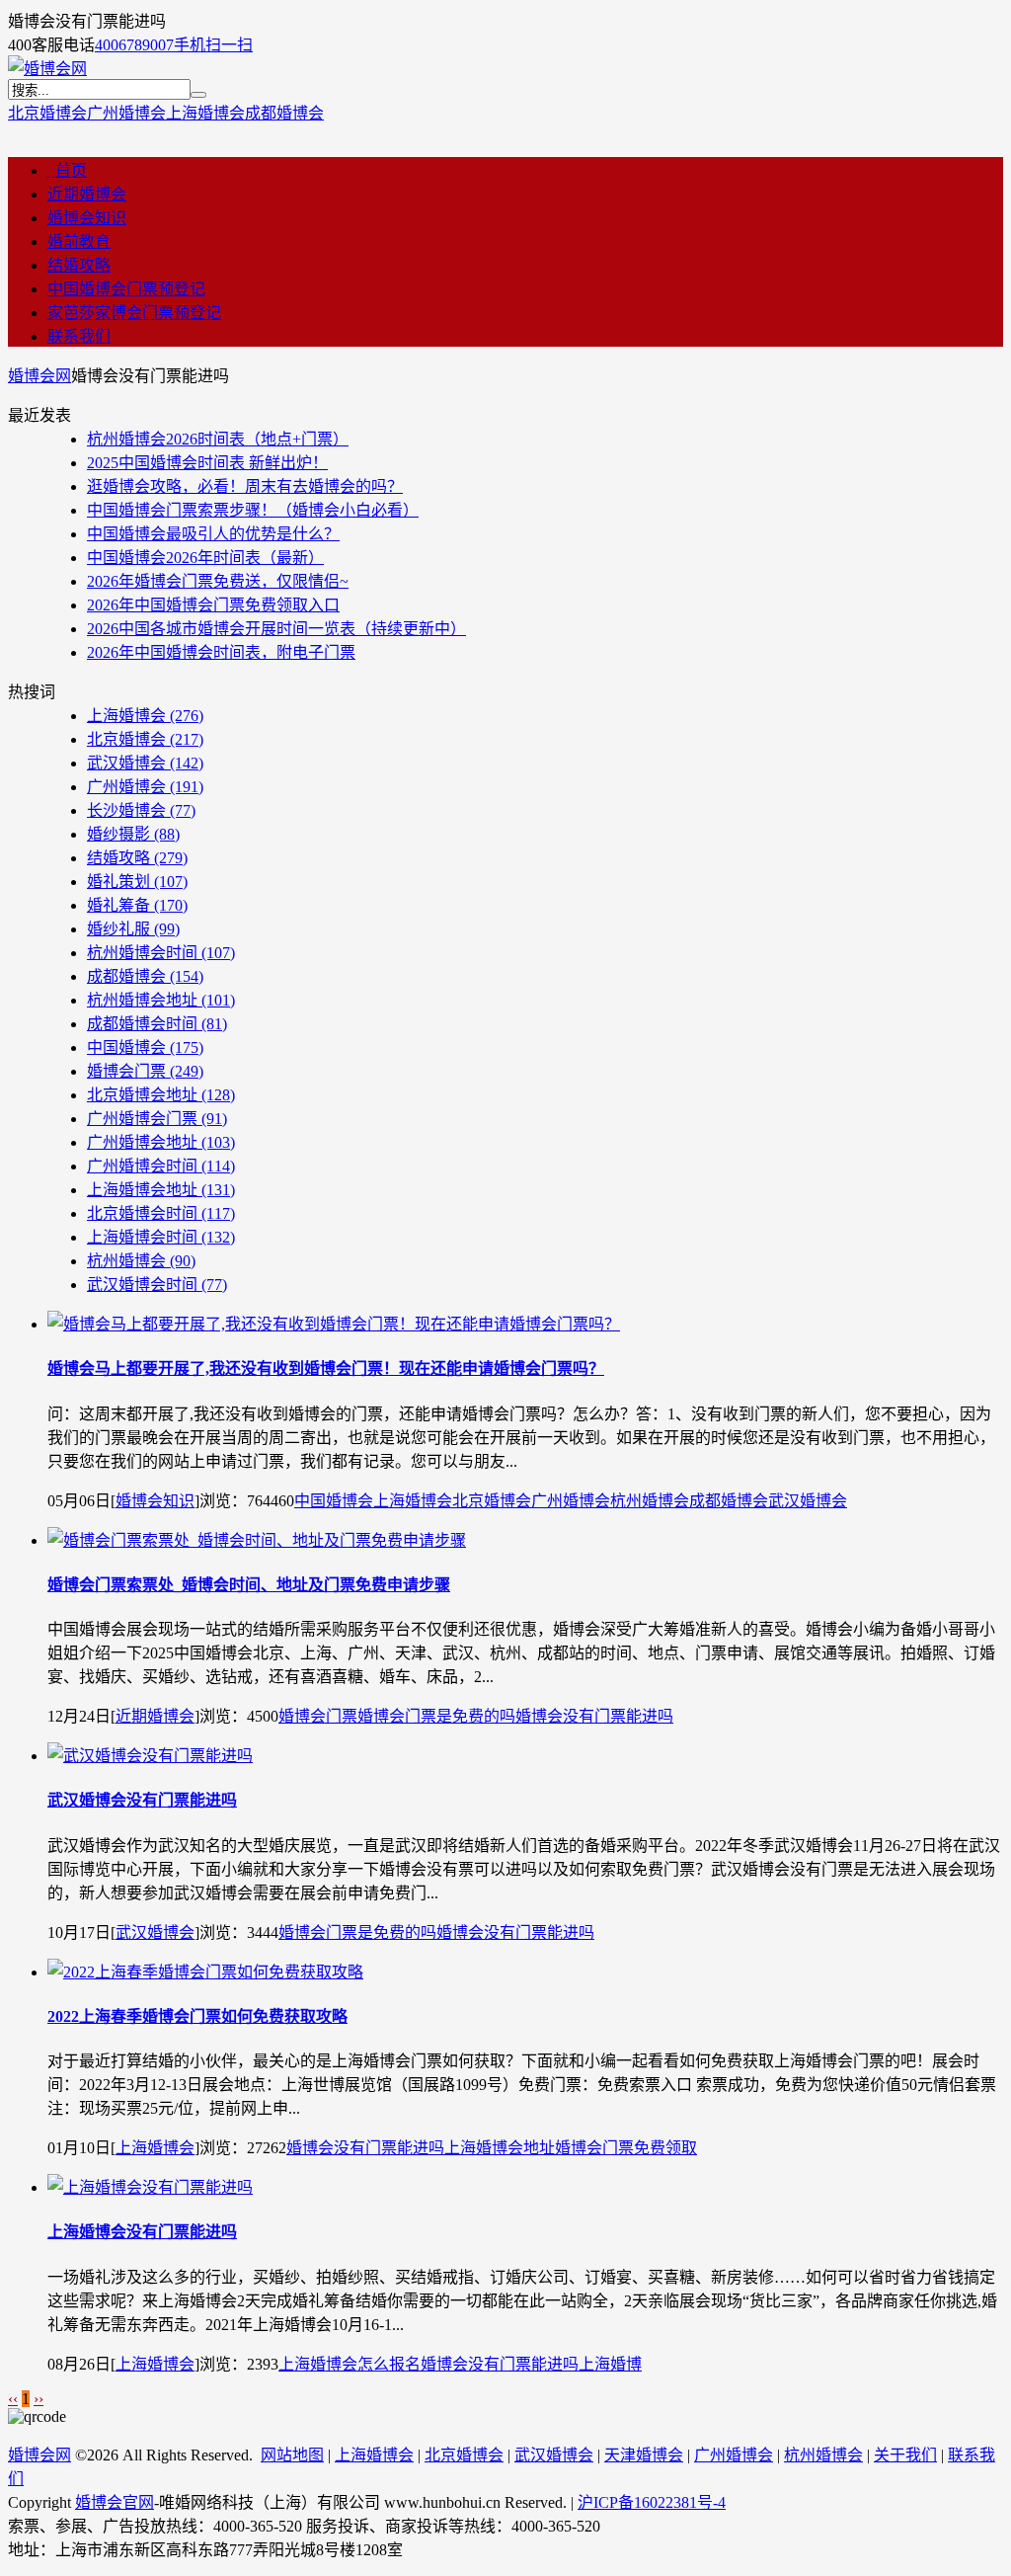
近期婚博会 (87, 194)
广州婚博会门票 (157, 1119)
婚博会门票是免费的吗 (436, 1716)
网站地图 (292, 2455)
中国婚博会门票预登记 (126, 289)
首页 (67, 170)
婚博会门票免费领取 (626, 2148)
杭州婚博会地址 (161, 1000)
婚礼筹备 (137, 905)
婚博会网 (39, 376)
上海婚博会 (205, 113)
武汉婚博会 (145, 763)
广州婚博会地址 (161, 1142)
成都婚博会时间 (157, 1024)
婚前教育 (79, 241)
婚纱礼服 (133, 929)
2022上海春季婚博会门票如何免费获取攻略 (197, 2016)
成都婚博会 (284, 113)
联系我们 (79, 336)
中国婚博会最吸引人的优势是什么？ (213, 534)
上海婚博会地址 (161, 1190)
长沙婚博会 (141, 810)
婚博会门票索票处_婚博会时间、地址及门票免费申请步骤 (249, 1585)
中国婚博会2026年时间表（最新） (205, 558)
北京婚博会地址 (161, 1095)
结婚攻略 (79, 265)
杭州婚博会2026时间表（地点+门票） (218, 439)
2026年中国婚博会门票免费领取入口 (213, 605)
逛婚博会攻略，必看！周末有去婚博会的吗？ (245, 486)
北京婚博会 (47, 113)
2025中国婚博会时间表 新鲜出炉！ (207, 463)
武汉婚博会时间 (157, 1285)
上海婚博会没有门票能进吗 (142, 2232)
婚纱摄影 (133, 834)
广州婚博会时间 (161, 1166)
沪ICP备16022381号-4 (652, 2502)
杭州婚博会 (141, 1261)
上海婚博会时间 (161, 1237)
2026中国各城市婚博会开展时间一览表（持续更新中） (276, 629)
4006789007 (134, 45)
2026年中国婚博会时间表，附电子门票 (221, 652)
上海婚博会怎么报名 (350, 2364)
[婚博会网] (47, 69)
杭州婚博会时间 (161, 953)
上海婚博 (610, 2364)
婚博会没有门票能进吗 (594, 1716)
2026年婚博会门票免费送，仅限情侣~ (218, 581)
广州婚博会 (126, 113)
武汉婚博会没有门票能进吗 (142, 1800)
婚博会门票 (145, 1071)
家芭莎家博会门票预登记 (134, 313)
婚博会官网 (115, 2502)
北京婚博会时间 (161, 1213)
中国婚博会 (145, 1047)
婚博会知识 (87, 218)
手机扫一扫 (213, 45)
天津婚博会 (644, 2455)
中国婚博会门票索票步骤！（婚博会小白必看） (253, 510)
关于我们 (905, 2455)
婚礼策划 (137, 882)
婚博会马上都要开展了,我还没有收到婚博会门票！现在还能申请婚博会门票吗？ (326, 1368)
